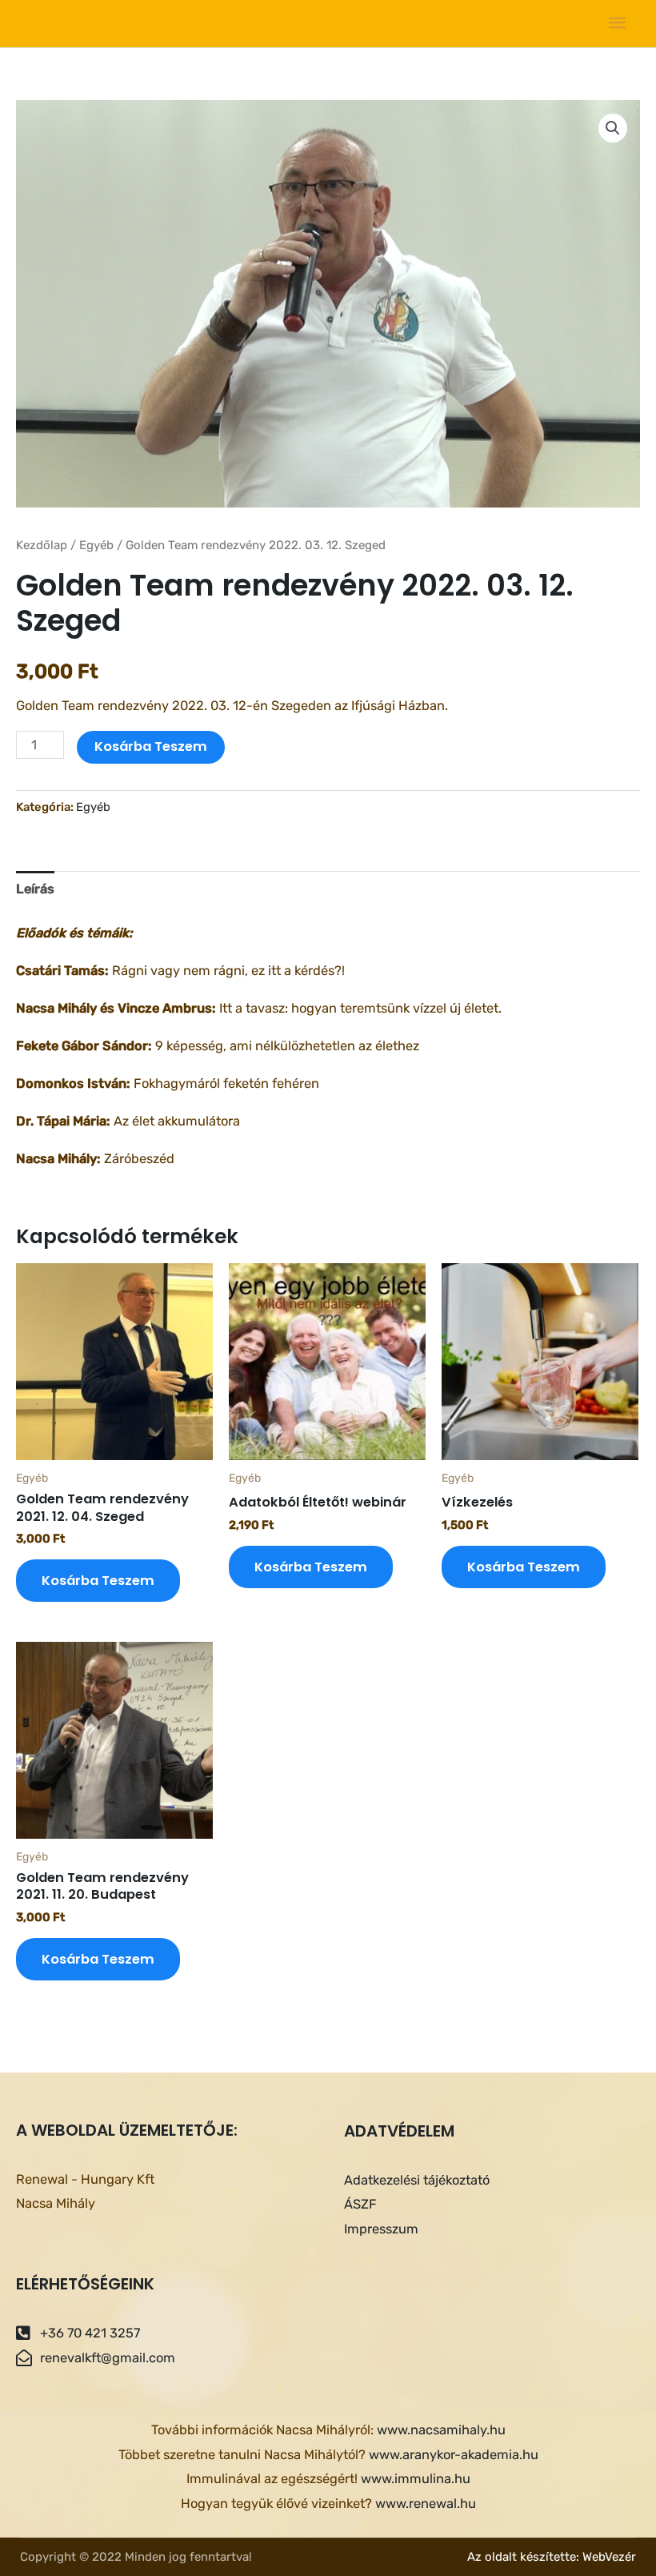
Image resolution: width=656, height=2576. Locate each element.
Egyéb (96, 545)
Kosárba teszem (151, 746)
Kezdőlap (42, 545)
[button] (613, 128)
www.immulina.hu (416, 2479)
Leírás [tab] (35, 889)
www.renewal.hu (426, 2504)
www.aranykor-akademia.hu (454, 2455)
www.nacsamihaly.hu (441, 2430)
